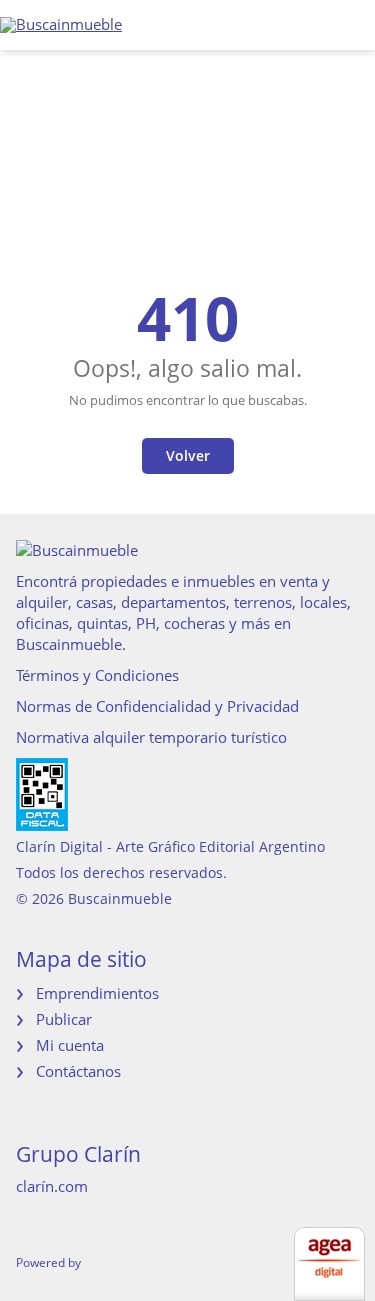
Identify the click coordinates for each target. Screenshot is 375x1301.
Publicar (64, 1019)
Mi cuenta (70, 1045)
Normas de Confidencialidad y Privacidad (157, 706)
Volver (188, 455)
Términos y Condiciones (97, 675)
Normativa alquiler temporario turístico (151, 737)
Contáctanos (78, 1071)
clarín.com (52, 1186)
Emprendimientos (97, 993)
